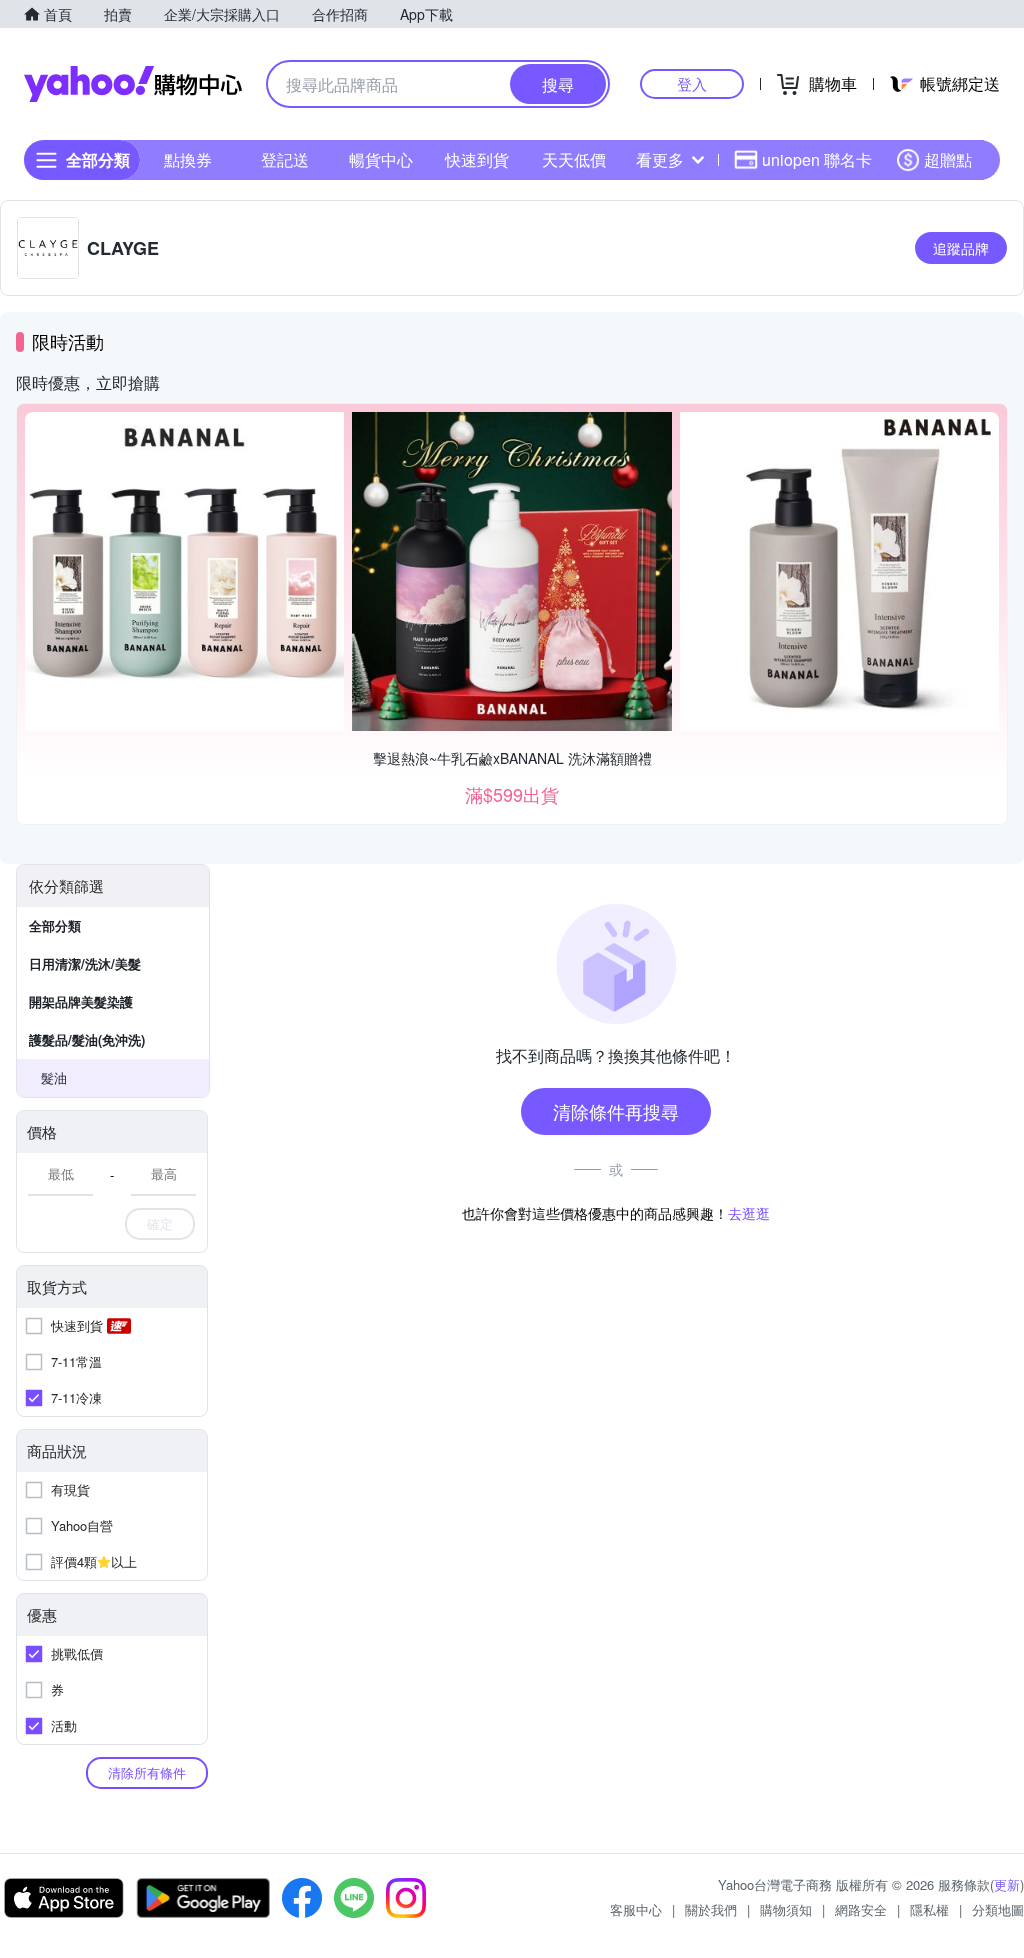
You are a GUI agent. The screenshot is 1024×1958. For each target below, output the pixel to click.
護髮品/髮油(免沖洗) (87, 1039)
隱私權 (929, 1909)
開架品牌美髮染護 (81, 1001)
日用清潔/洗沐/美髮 (85, 963)
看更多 (660, 159)
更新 (1007, 1884)
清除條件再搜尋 (616, 1111)
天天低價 (574, 159)
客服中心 (636, 1909)
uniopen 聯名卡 (817, 159)
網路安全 (861, 1909)
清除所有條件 (147, 1772)
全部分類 (55, 925)
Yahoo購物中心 (133, 84)
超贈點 (948, 159)
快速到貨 (477, 159)
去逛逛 (749, 1213)
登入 (692, 83)
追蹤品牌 (961, 248)
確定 (160, 1223)
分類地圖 (998, 1909)
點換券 (188, 159)
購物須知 (786, 1909)
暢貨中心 (381, 159)
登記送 (285, 159)
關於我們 (711, 1909)
